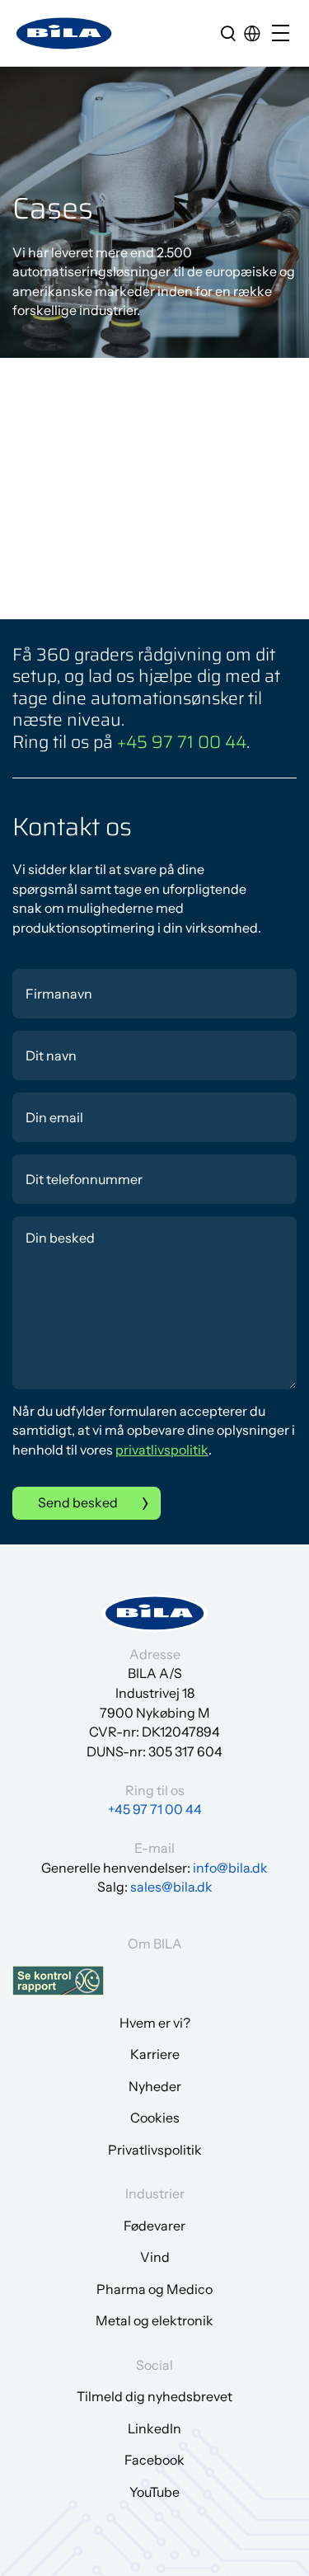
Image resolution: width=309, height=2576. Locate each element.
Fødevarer (154, 2226)
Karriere (155, 2054)
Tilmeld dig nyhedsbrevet (154, 2396)
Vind (155, 2257)
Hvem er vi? (155, 2023)
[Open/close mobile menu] (284, 34)
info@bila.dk (230, 1868)
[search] (228, 33)
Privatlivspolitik (155, 2150)
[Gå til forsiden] (64, 33)
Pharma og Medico (154, 2289)
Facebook (154, 2460)
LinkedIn (154, 2428)
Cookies (155, 2118)
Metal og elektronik (154, 2320)
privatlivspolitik (162, 1450)
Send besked (78, 1502)
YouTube (154, 2492)
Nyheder (155, 2086)
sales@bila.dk (171, 1887)
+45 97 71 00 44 (182, 742)
